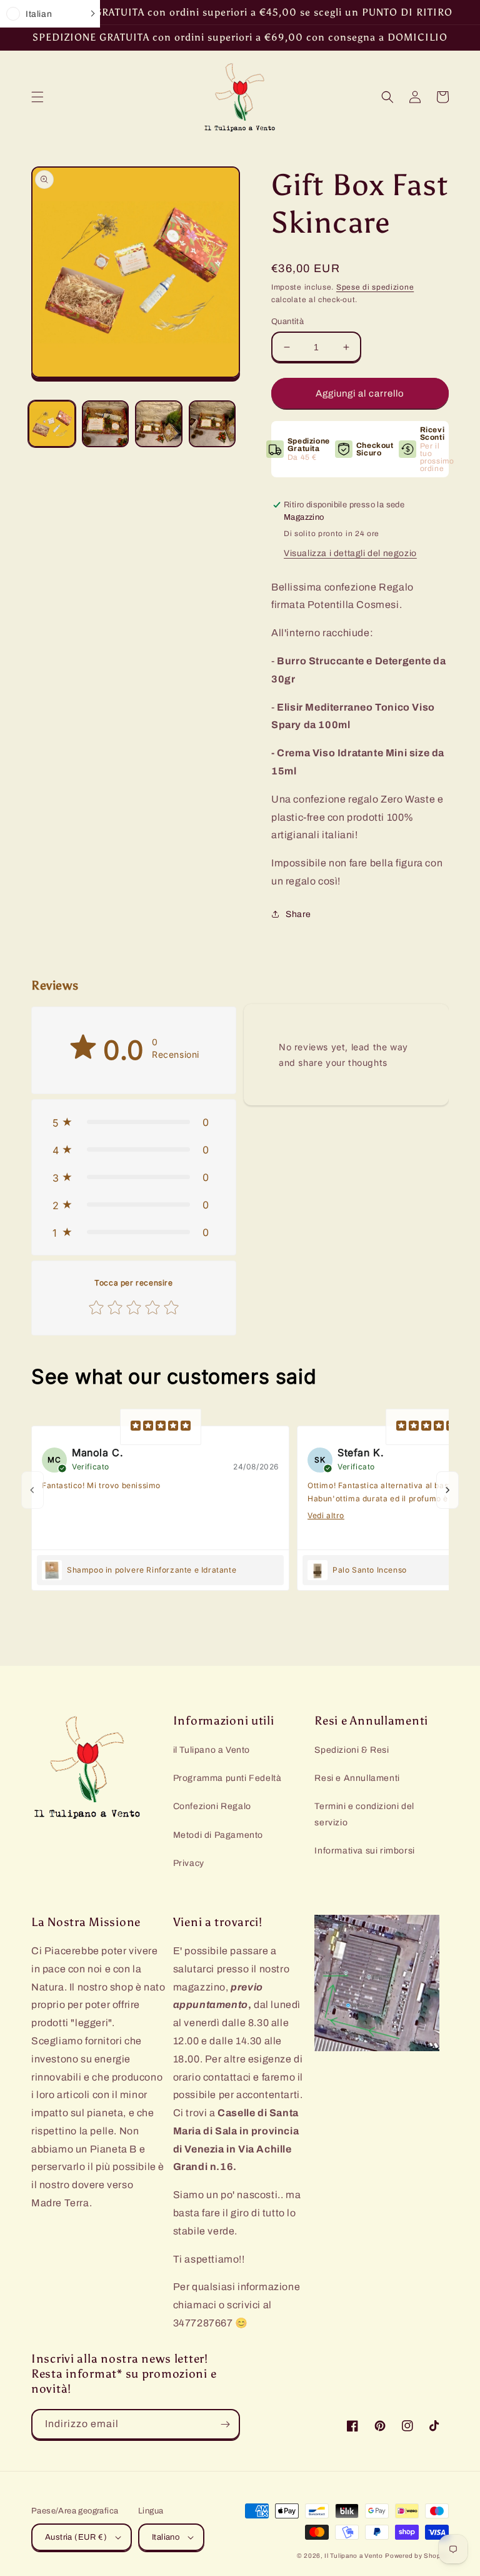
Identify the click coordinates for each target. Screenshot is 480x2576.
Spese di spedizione (375, 287)
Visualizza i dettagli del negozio (350, 553)
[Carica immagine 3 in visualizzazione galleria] (159, 424)
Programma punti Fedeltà (227, 1778)
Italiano (166, 2537)
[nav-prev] (32, 1490)
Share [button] (298, 914)
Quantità (287, 322)
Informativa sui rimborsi (364, 1851)
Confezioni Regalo (212, 1806)
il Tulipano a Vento (212, 1750)
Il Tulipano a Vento (353, 2556)
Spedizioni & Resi (352, 1750)
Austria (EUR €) (76, 2537)
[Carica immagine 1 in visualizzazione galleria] (52, 424)
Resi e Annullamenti (357, 1778)
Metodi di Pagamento (218, 1835)
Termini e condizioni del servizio (364, 1814)
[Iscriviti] (225, 2424)
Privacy (189, 1863)
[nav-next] (447, 1490)
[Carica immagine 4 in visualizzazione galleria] (212, 424)
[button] (37, 97)
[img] (161, 1427)
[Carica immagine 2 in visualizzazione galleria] (106, 424)
